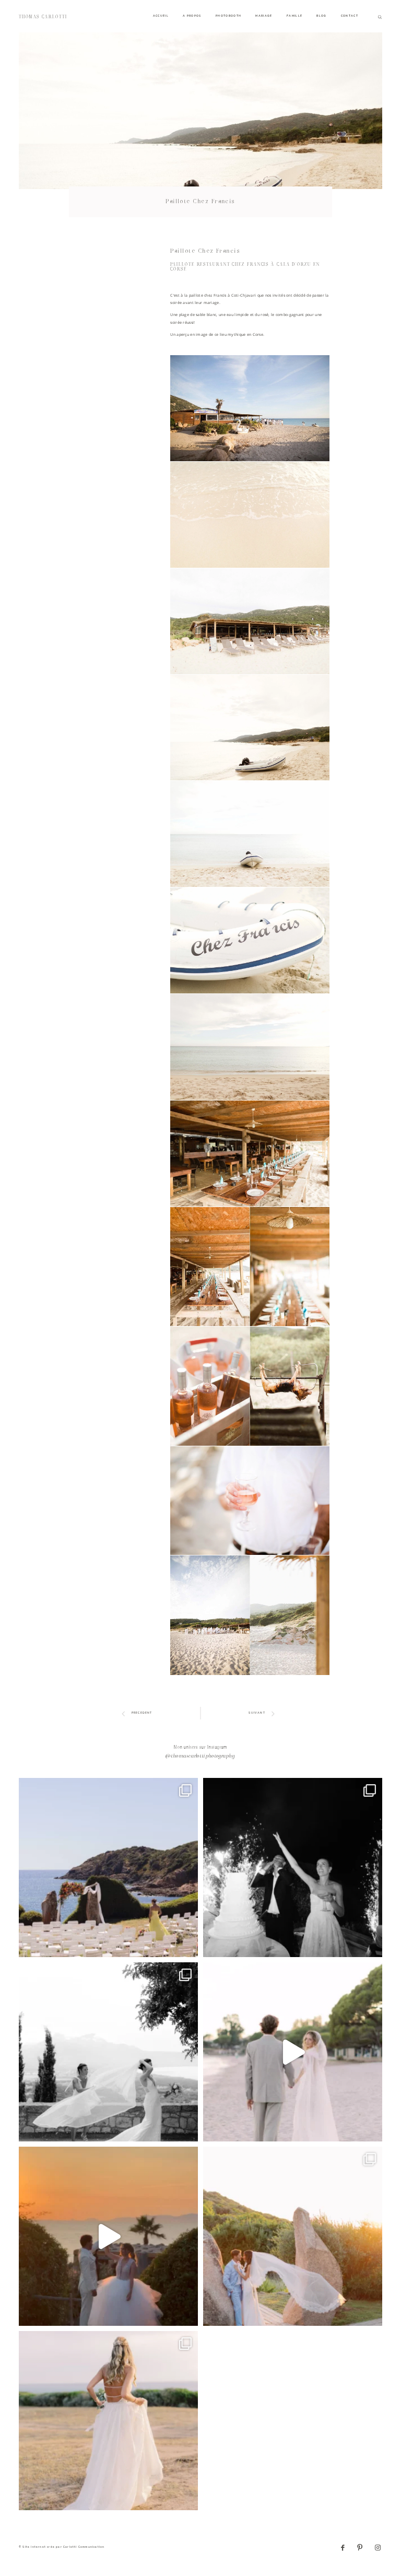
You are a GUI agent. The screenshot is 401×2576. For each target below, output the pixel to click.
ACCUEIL (161, 16)
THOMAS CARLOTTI (43, 17)
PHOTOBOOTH (229, 16)
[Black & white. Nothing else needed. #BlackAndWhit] (108, 2052)
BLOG (321, 16)
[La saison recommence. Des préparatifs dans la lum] (293, 1867)
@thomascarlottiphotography (200, 1757)
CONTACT (350, 16)
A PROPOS (192, 16)
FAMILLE (294, 16)
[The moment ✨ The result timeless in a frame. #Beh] (293, 2052)
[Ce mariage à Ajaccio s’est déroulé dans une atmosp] (108, 2421)
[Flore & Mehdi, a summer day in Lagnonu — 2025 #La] (108, 2236)
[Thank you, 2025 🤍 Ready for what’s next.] (293, 2236)
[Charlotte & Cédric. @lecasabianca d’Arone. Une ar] (108, 1867)
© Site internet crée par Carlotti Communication (62, 2547)
